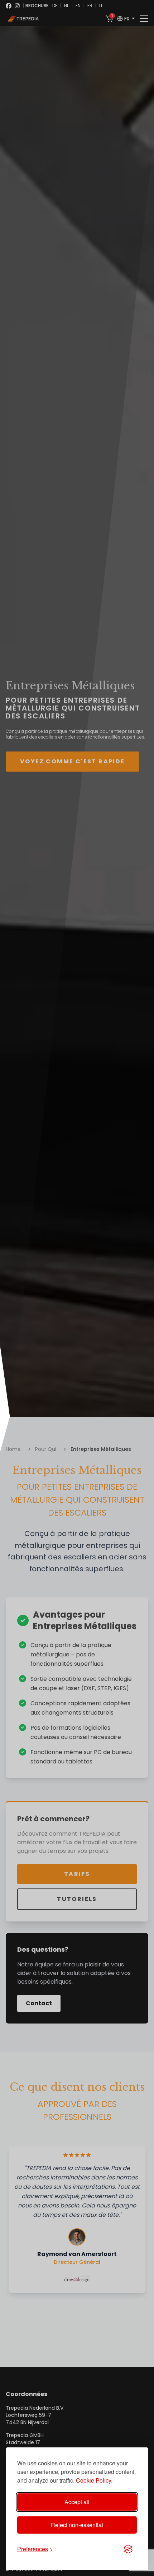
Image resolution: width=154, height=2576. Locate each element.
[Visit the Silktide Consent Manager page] (128, 2549)
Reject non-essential (77, 2525)
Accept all (77, 2502)
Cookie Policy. (94, 2480)
